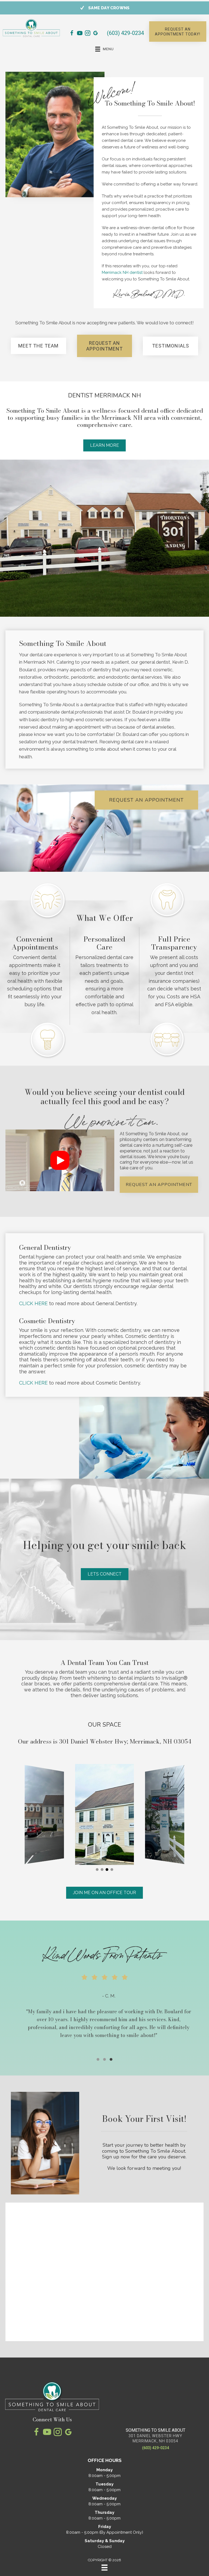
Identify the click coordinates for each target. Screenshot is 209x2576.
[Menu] (104, 2568)
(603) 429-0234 (125, 33)
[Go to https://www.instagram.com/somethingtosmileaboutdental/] (88, 34)
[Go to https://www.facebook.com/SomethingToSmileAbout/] (72, 34)
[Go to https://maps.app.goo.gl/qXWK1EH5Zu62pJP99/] (96, 34)
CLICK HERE (33, 1303)
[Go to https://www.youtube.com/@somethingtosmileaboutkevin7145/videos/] (80, 34)
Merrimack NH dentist (122, 272)
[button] (178, 32)
